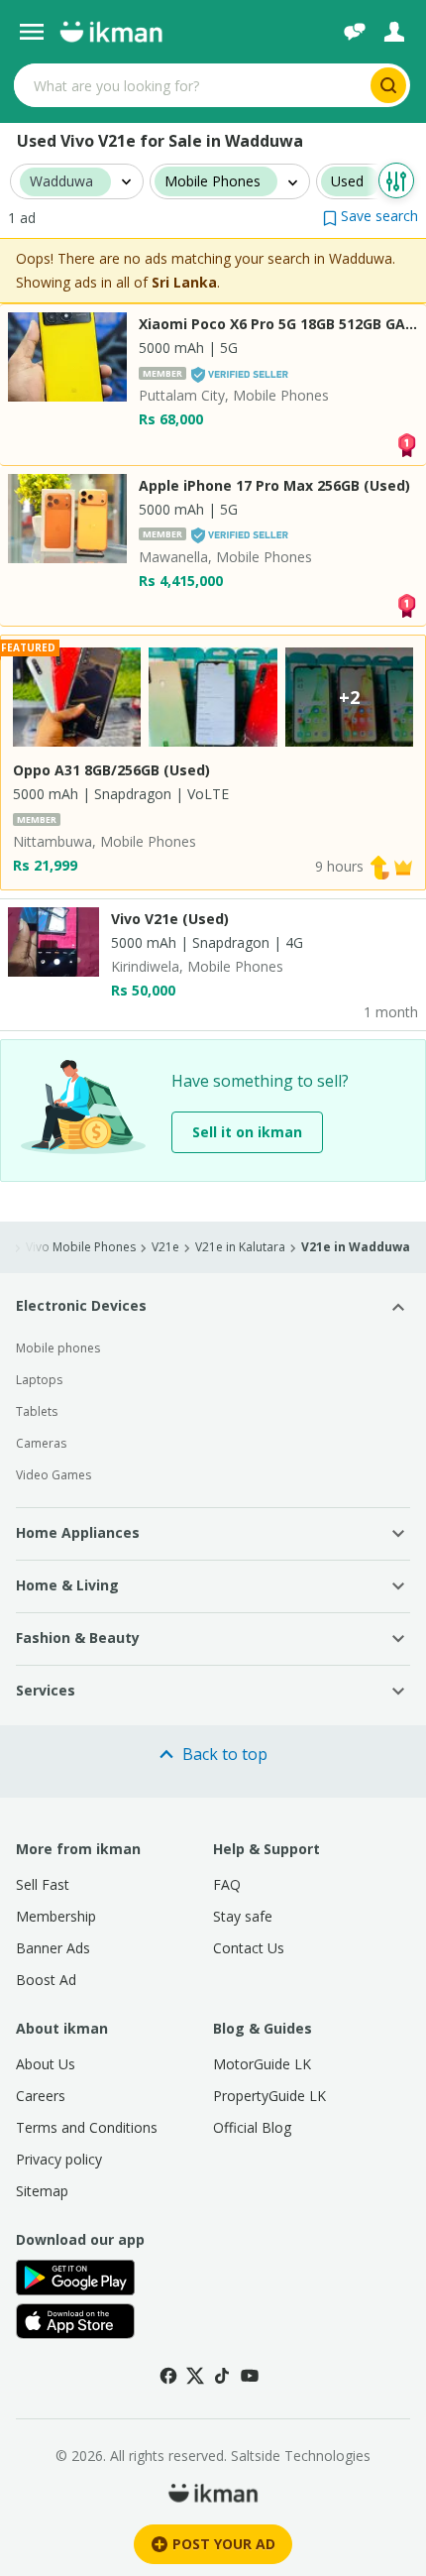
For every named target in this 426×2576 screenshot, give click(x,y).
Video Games (53, 1475)
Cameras (41, 1443)
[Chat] (355, 32)
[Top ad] (406, 443)
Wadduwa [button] (61, 182)
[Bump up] (379, 866)
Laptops (39, 1380)
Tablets (37, 1411)
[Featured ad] (403, 866)
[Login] (394, 32)
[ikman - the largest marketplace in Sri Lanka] (111, 32)
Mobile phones (58, 1348)
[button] (371, 216)
